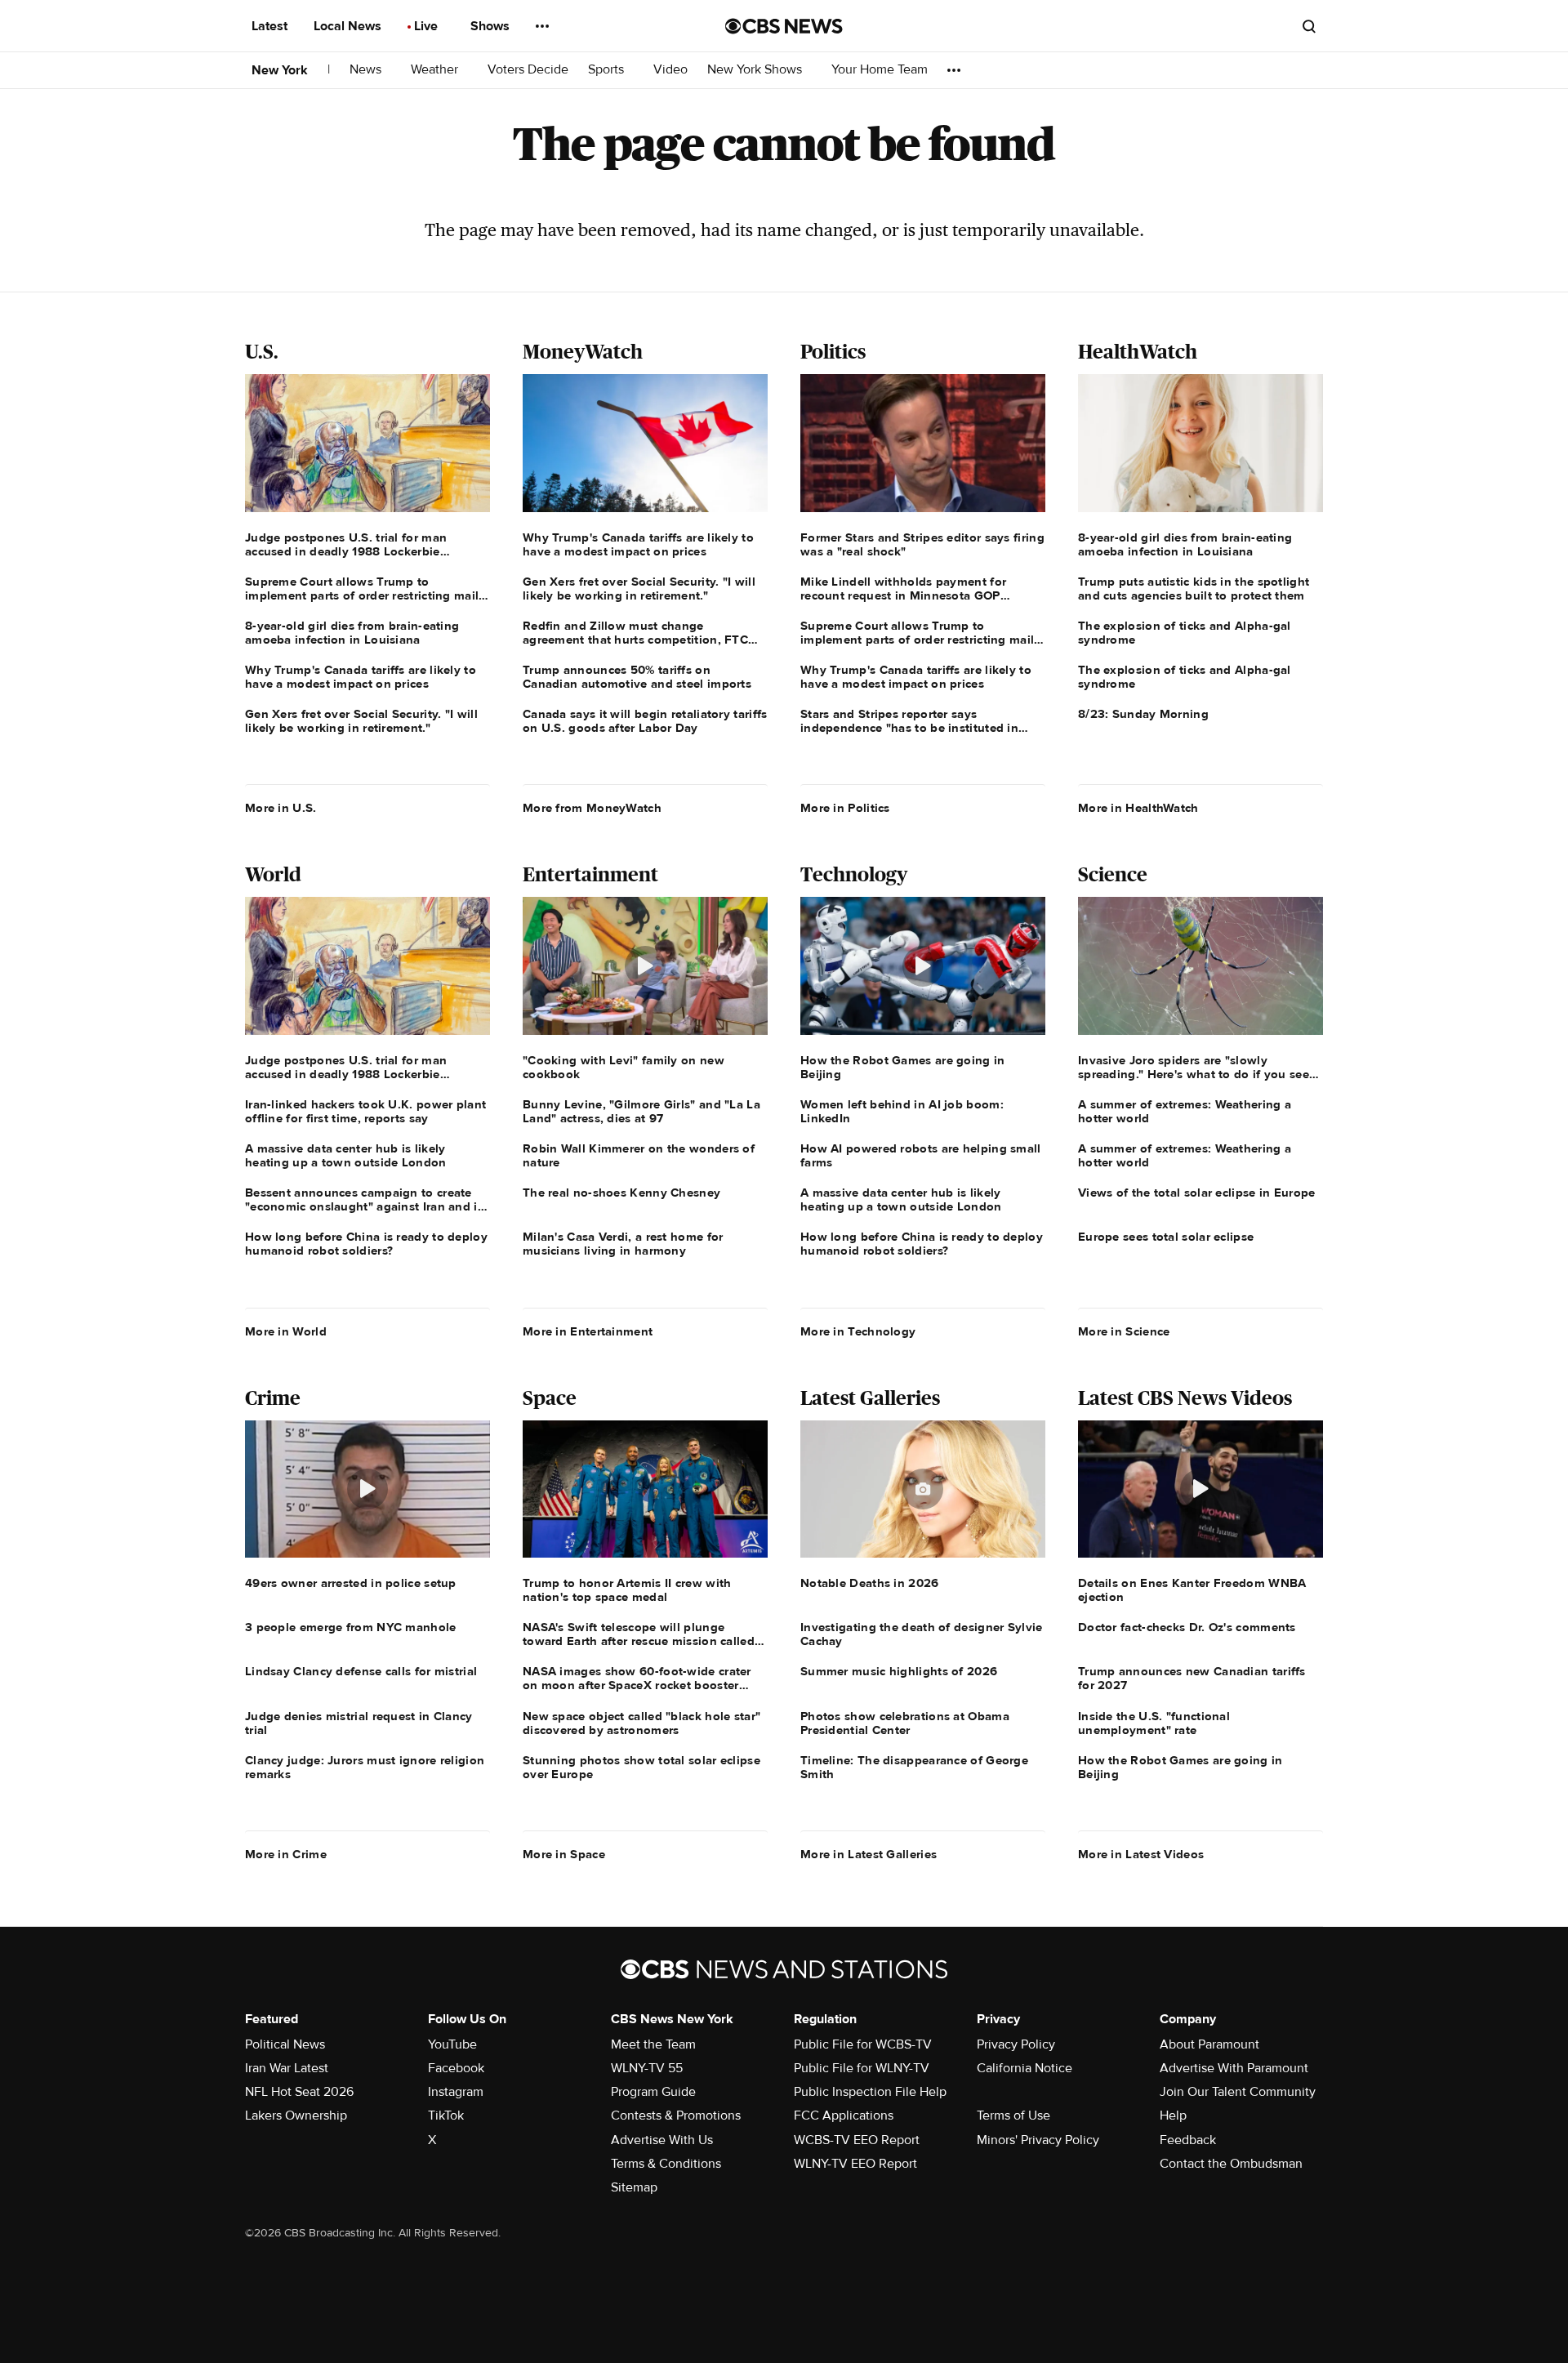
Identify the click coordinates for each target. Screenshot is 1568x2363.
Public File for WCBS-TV (863, 2044)
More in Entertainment (588, 1331)
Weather (436, 70)
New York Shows (756, 70)
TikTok (446, 2116)
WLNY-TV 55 (647, 2068)
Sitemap (634, 2187)
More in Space (564, 1854)
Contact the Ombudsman (1231, 2164)
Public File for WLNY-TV (862, 2068)
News (367, 70)
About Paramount (1209, 2044)
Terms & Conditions (666, 2164)
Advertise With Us (662, 2140)
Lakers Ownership (296, 2116)
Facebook (456, 2068)
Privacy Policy (1016, 2044)
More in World (286, 1331)
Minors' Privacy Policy (1038, 2140)
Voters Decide (528, 70)
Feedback (1188, 2140)
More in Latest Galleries (869, 1854)
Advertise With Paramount (1234, 2068)
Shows (492, 26)
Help (1173, 2116)
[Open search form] (1309, 26)
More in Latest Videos (1141, 1854)
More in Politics (845, 808)
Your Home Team (880, 70)
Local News (349, 26)
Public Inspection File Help (870, 2092)
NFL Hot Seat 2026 (299, 2092)
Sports (608, 70)
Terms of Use (1013, 2116)
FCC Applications (844, 2116)
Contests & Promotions (676, 2116)
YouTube (452, 2044)
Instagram (456, 2092)
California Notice (1025, 2068)
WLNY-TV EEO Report (855, 2164)
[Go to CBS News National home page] (784, 26)
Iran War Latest (287, 2068)
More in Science (1124, 1331)
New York (280, 70)
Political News (285, 2044)
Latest (271, 26)
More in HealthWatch (1138, 808)
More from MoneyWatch (592, 808)
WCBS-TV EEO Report (857, 2140)
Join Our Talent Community (1238, 2092)
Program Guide (653, 2092)
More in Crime (286, 1854)
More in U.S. (281, 808)
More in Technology (858, 1331)
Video (670, 70)
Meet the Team (653, 2044)
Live (428, 26)
